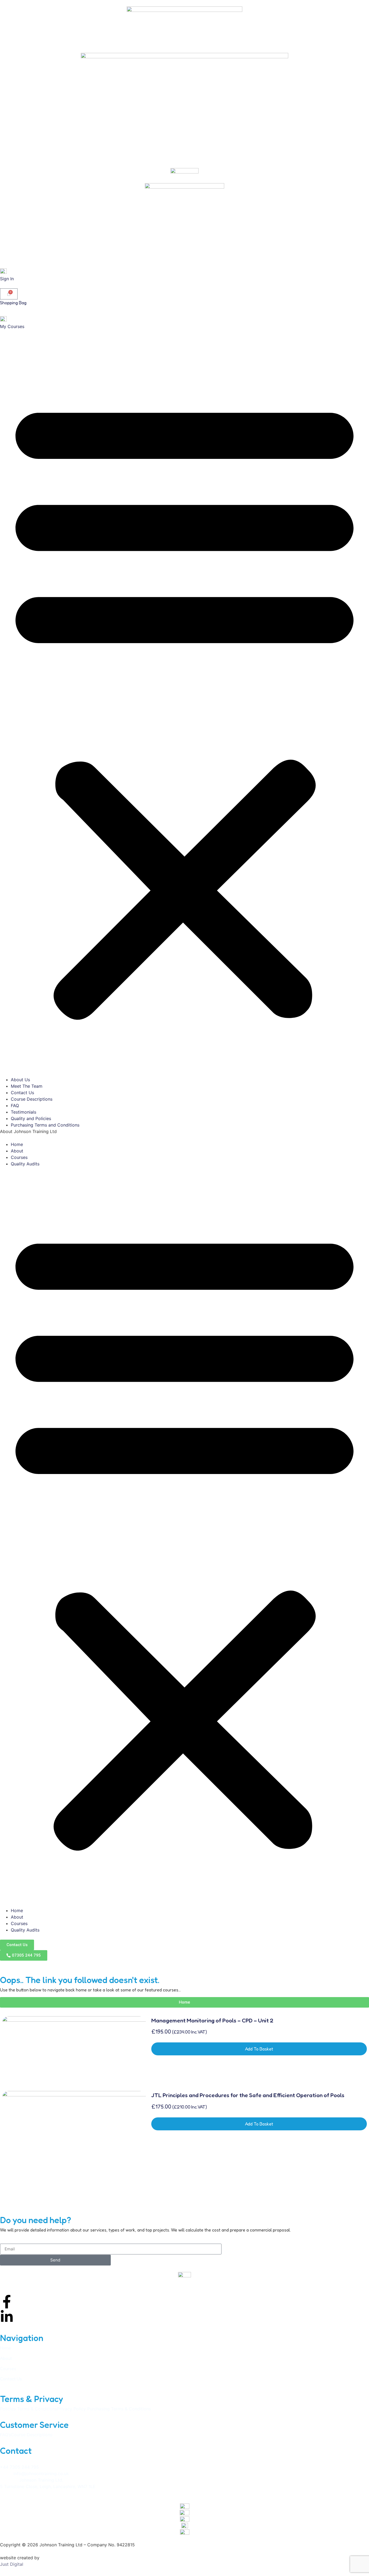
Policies (8, 2409)
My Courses (12, 326)
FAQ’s (5, 2435)
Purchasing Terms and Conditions (45, 1125)
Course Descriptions (32, 1099)
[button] (185, 706)
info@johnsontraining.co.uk (41, 2473)
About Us (20, 1080)
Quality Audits (25, 1164)
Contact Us (22, 1093)
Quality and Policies (31, 1118)
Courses (19, 1157)
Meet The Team (27, 1086)
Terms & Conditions (37, 2409)
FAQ (15, 1106)
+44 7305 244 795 (19, 2467)
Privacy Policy (71, 2409)
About (17, 1151)
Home (17, 1144)
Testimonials (24, 1112)
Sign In (7, 279)
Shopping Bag (13, 303)
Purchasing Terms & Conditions (119, 2409)
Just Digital (12, 2564)
